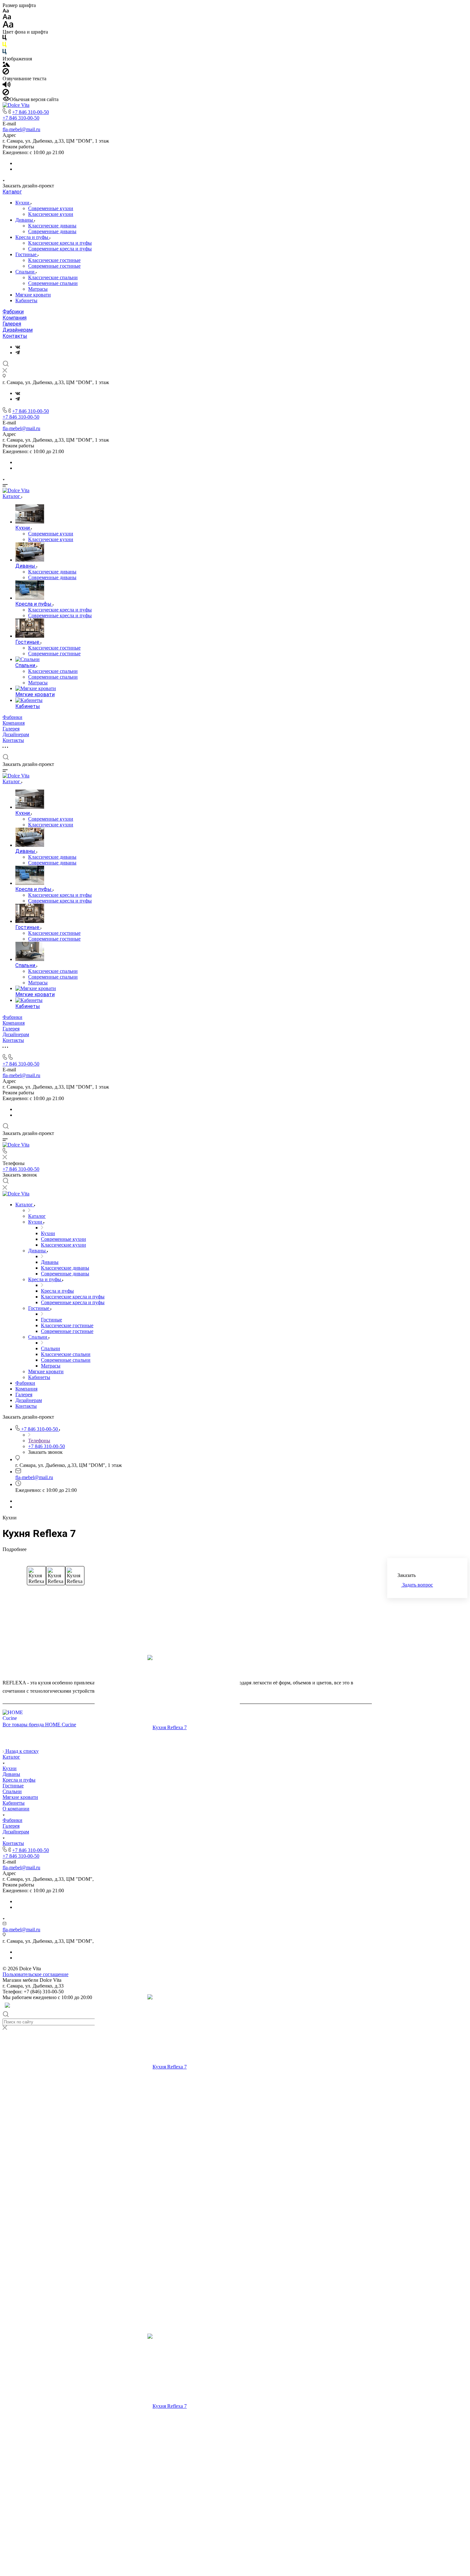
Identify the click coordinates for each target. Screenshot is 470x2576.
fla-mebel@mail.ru (21, 129)
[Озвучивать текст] (7, 86)
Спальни (26, 272)
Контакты (15, 336)
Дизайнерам (18, 330)
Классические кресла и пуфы (60, 243)
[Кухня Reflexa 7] (167, 1728)
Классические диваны (52, 226)
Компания (15, 318)
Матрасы (38, 289)
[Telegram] (18, 353)
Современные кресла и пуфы (60, 249)
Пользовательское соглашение (35, 1974)
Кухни (23, 203)
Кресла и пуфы (32, 237)
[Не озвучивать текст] (6, 94)
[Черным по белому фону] (4, 39)
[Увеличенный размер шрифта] (8, 26)
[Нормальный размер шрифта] (7, 18)
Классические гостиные (54, 260)
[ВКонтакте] (18, 347)
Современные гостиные (54, 266)
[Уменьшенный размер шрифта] (6, 11)
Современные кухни (51, 208)
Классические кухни (51, 214)
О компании (16, 1809)
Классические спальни (53, 277)
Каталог (12, 192)
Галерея (12, 324)
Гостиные (27, 254)
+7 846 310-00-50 (31, 112)
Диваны (25, 220)
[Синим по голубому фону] (4, 53)
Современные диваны (52, 231)
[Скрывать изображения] (6, 73)
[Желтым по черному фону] (4, 46)
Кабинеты (26, 300)
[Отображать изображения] (6, 65)
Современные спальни (53, 283)
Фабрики (13, 312)
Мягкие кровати (33, 295)
